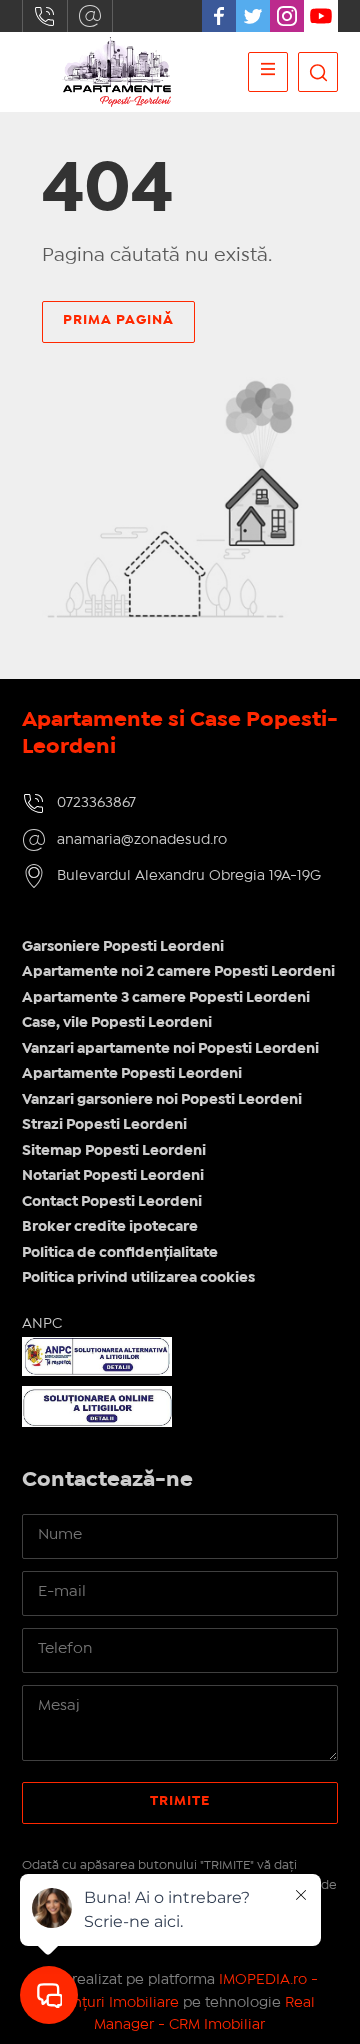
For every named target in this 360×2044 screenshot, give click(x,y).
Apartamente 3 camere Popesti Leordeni (166, 998)
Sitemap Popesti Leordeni (114, 1151)
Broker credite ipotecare (110, 1227)
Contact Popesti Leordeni (112, 1202)
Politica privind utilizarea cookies (138, 1278)
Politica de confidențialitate (120, 1253)
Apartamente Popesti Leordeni (132, 1074)
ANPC (42, 1324)
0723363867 (45, 16)
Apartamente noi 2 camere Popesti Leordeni (178, 972)
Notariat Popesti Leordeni (113, 1176)
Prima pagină (118, 320)
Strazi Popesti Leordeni (104, 1125)
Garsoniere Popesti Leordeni (123, 947)
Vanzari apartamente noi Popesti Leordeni (170, 1049)
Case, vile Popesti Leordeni (117, 1023)
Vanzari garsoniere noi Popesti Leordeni (162, 1100)
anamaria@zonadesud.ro (90, 16)
